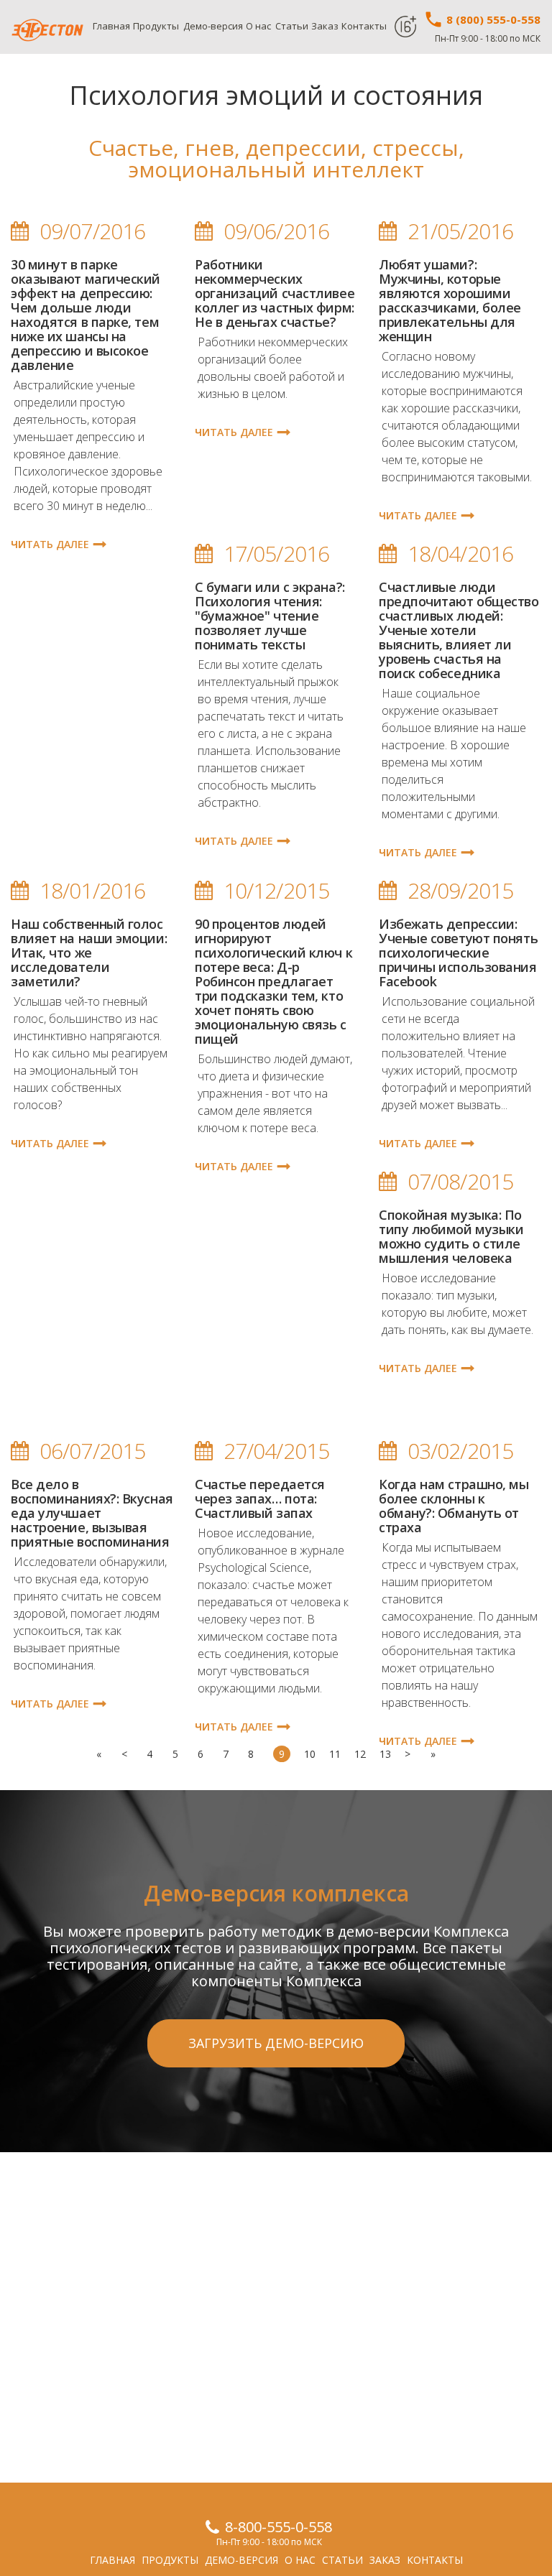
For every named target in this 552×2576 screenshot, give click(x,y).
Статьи (292, 26)
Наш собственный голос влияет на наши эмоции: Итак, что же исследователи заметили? (89, 953)
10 (310, 1754)
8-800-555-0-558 (279, 2527)
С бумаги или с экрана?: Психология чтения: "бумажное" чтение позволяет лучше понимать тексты (270, 616)
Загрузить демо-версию (276, 2043)
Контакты (364, 26)
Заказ (325, 26)
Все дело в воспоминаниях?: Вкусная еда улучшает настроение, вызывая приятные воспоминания (92, 1513)
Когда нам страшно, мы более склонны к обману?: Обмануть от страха (454, 1506)
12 (360, 1754)
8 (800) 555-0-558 (492, 19)
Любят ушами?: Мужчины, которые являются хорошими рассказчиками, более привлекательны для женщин (450, 300)
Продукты (156, 26)
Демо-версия (213, 26)
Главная (111, 26)
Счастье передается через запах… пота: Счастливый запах (260, 1498)
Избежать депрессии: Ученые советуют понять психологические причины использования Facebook (458, 953)
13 (385, 1754)
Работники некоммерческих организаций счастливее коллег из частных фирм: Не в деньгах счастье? (275, 293)
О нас (258, 26)
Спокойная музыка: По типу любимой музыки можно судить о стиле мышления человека (451, 1236)
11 (335, 1754)
